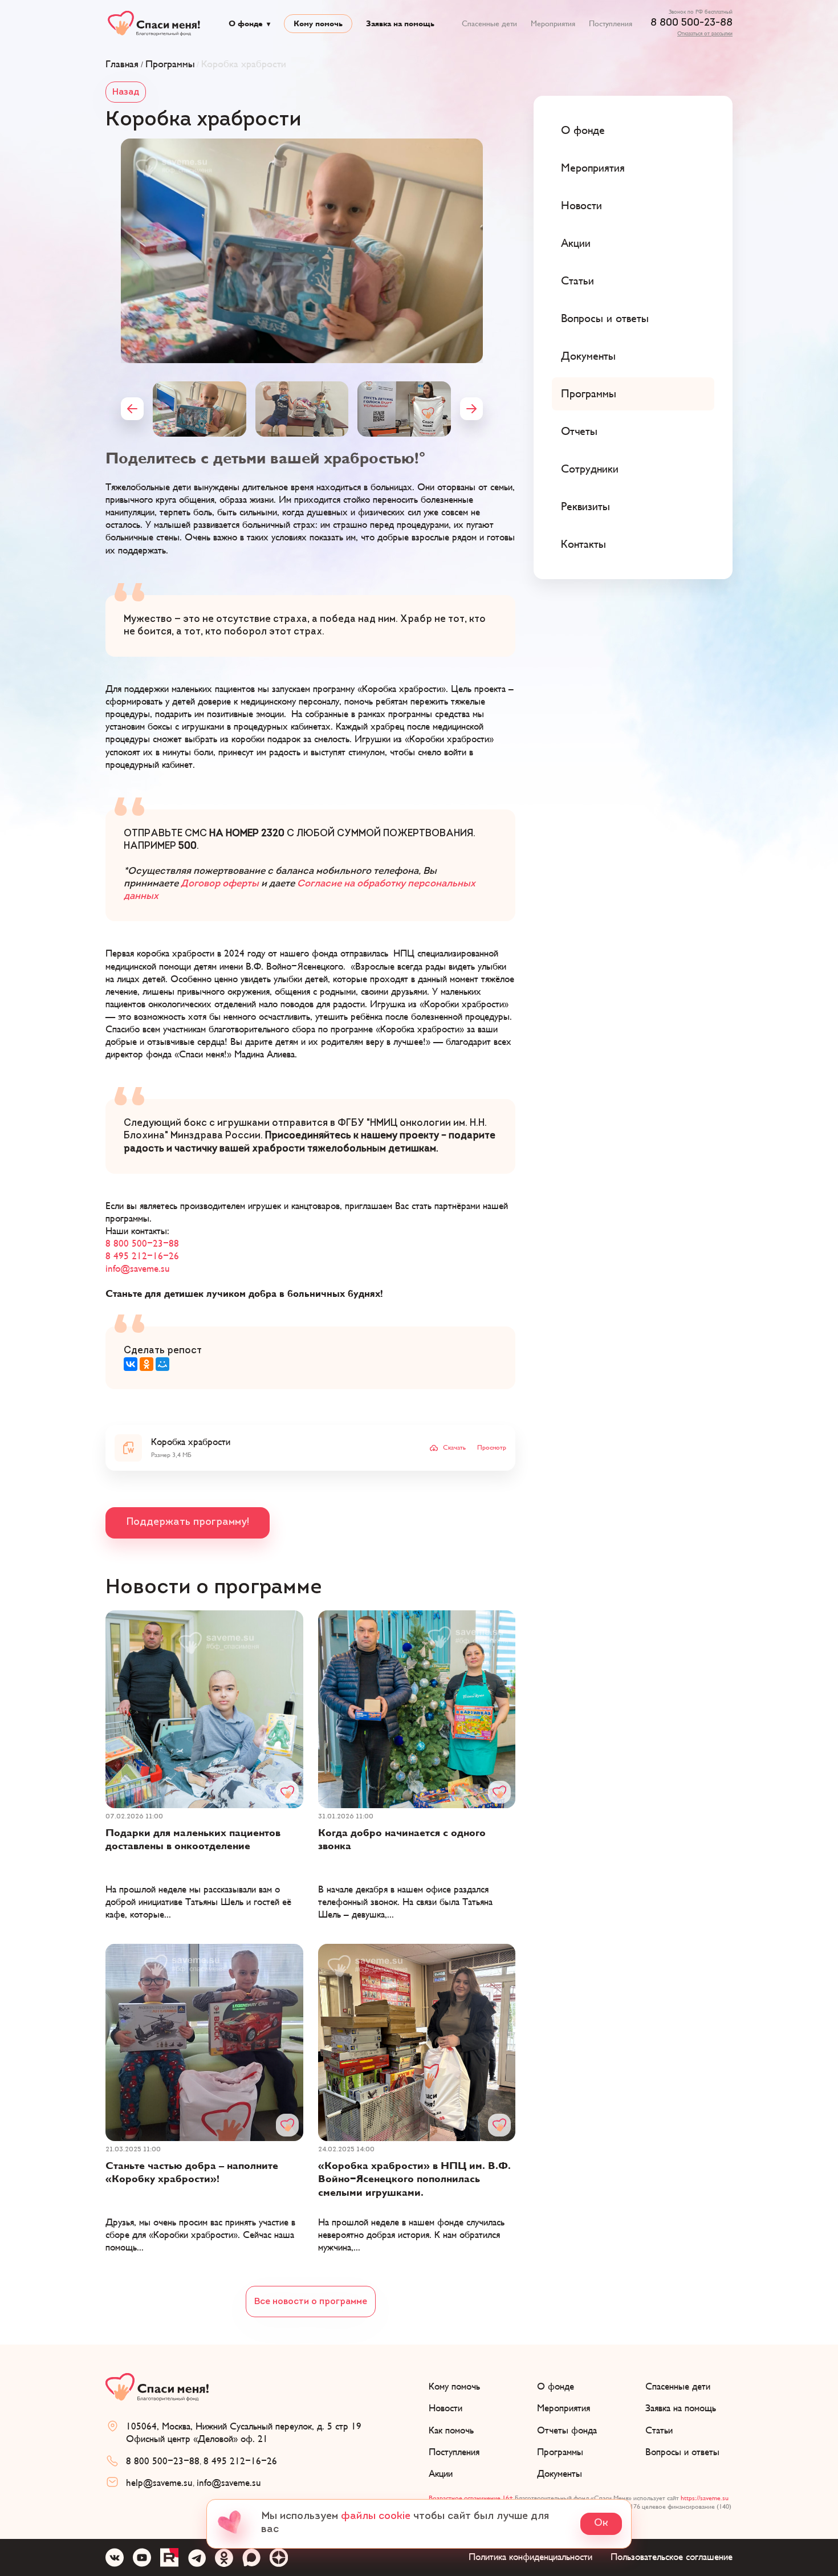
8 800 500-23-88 (691, 23)
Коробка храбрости (244, 64)
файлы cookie (376, 2517)
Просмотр (492, 1448)
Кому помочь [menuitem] (318, 24)
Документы (588, 356)
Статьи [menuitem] (659, 2431)
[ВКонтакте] (131, 1364)
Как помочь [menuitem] (451, 2431)
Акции (576, 243)
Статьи (577, 281)
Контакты (583, 544)
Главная (122, 64)
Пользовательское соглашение (672, 2557)
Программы (170, 64)
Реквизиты (585, 507)
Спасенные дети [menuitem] (489, 24)
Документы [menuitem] (560, 2474)
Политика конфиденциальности (530, 2557)
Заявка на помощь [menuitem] (400, 24)
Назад (126, 92)
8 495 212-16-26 (142, 1256)
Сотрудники (590, 469)
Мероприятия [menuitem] (553, 24)
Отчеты (579, 432)
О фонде (583, 131)
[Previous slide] (132, 409)
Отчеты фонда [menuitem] (567, 2431)
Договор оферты (220, 884)
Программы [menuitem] (560, 2452)
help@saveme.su (159, 2483)
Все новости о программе (311, 2302)
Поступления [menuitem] (611, 24)
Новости (581, 206)
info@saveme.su (138, 1269)
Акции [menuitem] (441, 2474)
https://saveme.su (705, 2498)
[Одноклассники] (147, 1364)
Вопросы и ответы (605, 319)
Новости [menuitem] (446, 2408)
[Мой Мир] (162, 1364)
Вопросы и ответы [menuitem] (682, 2452)
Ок (601, 2524)
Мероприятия (593, 168)
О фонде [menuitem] (246, 24)
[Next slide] (471, 409)
